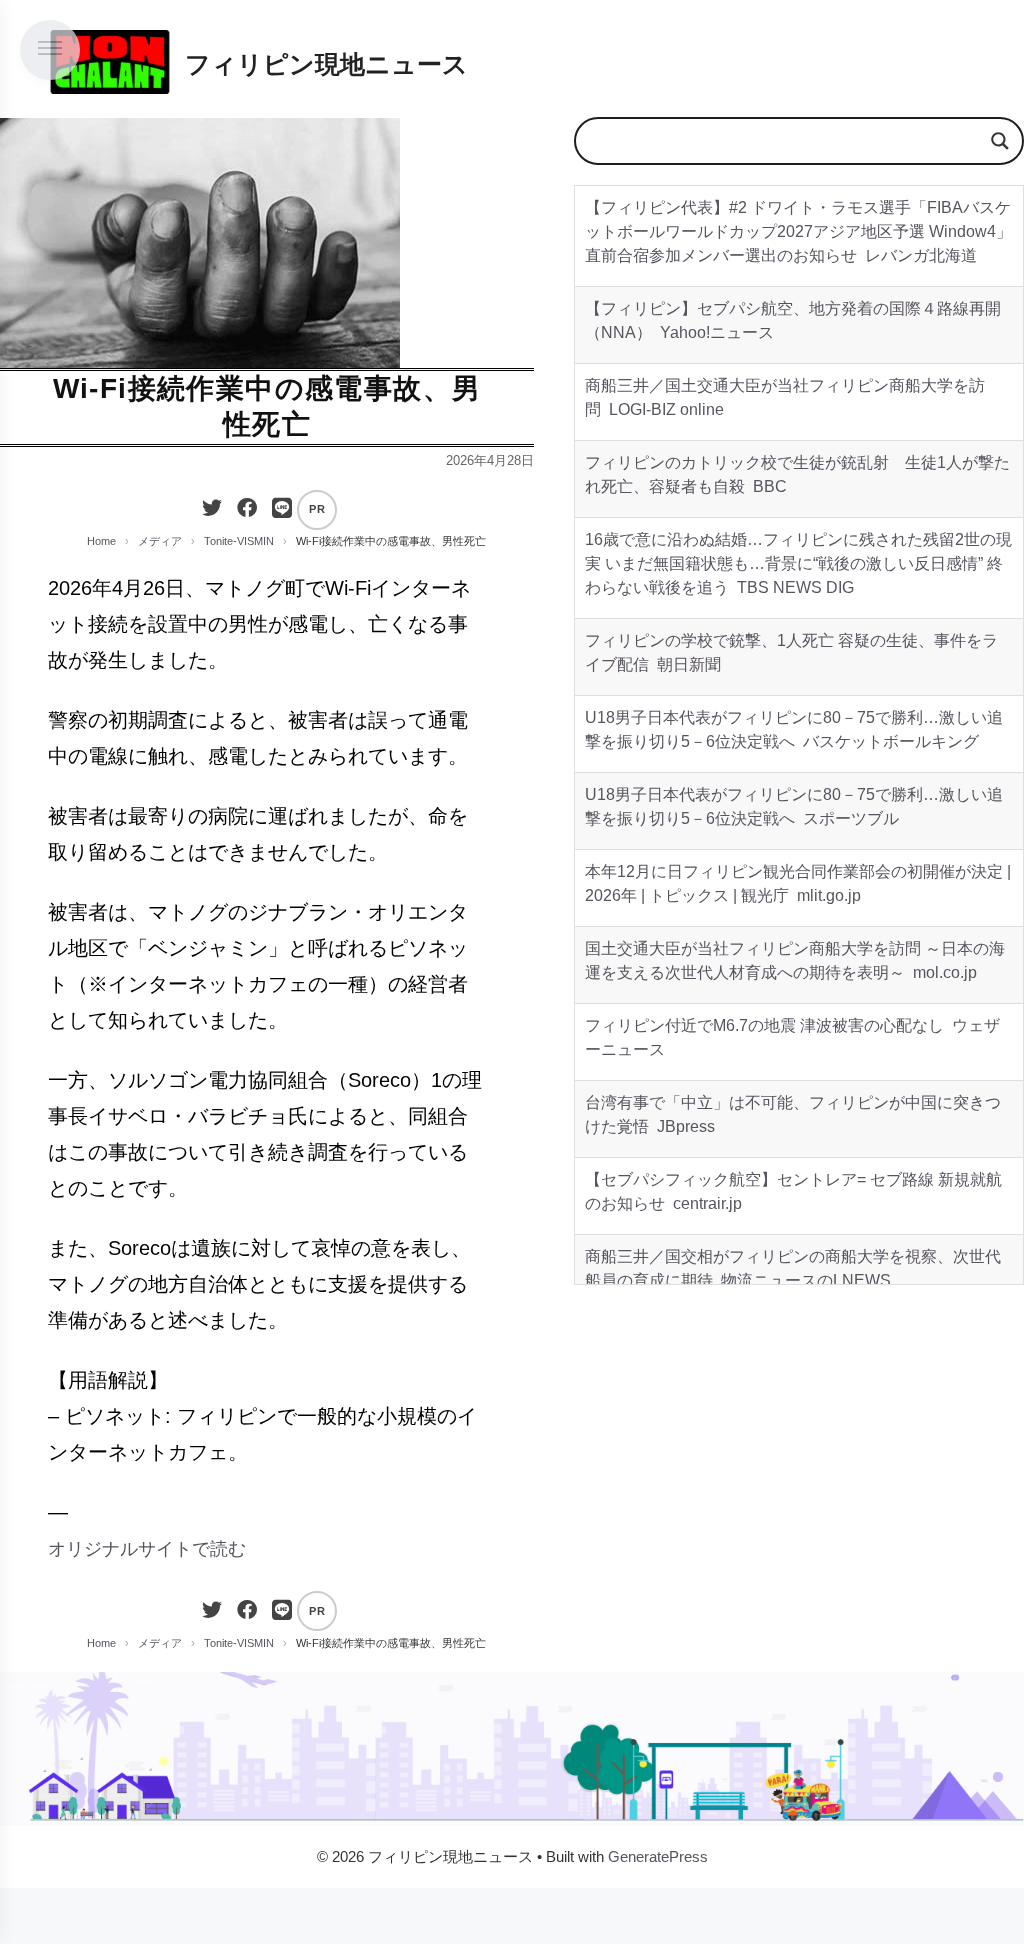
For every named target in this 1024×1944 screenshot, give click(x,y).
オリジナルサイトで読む (147, 1549)
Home (101, 541)
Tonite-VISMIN (239, 541)
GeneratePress (658, 1856)
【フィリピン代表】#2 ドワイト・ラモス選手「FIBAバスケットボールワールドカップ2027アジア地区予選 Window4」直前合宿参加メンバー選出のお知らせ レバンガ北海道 (798, 231)
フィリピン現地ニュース (326, 64)
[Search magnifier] (1000, 141)
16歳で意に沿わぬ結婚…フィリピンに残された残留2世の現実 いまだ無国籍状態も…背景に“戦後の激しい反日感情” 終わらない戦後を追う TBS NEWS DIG (798, 563)
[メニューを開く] (50, 50)
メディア (160, 541)
